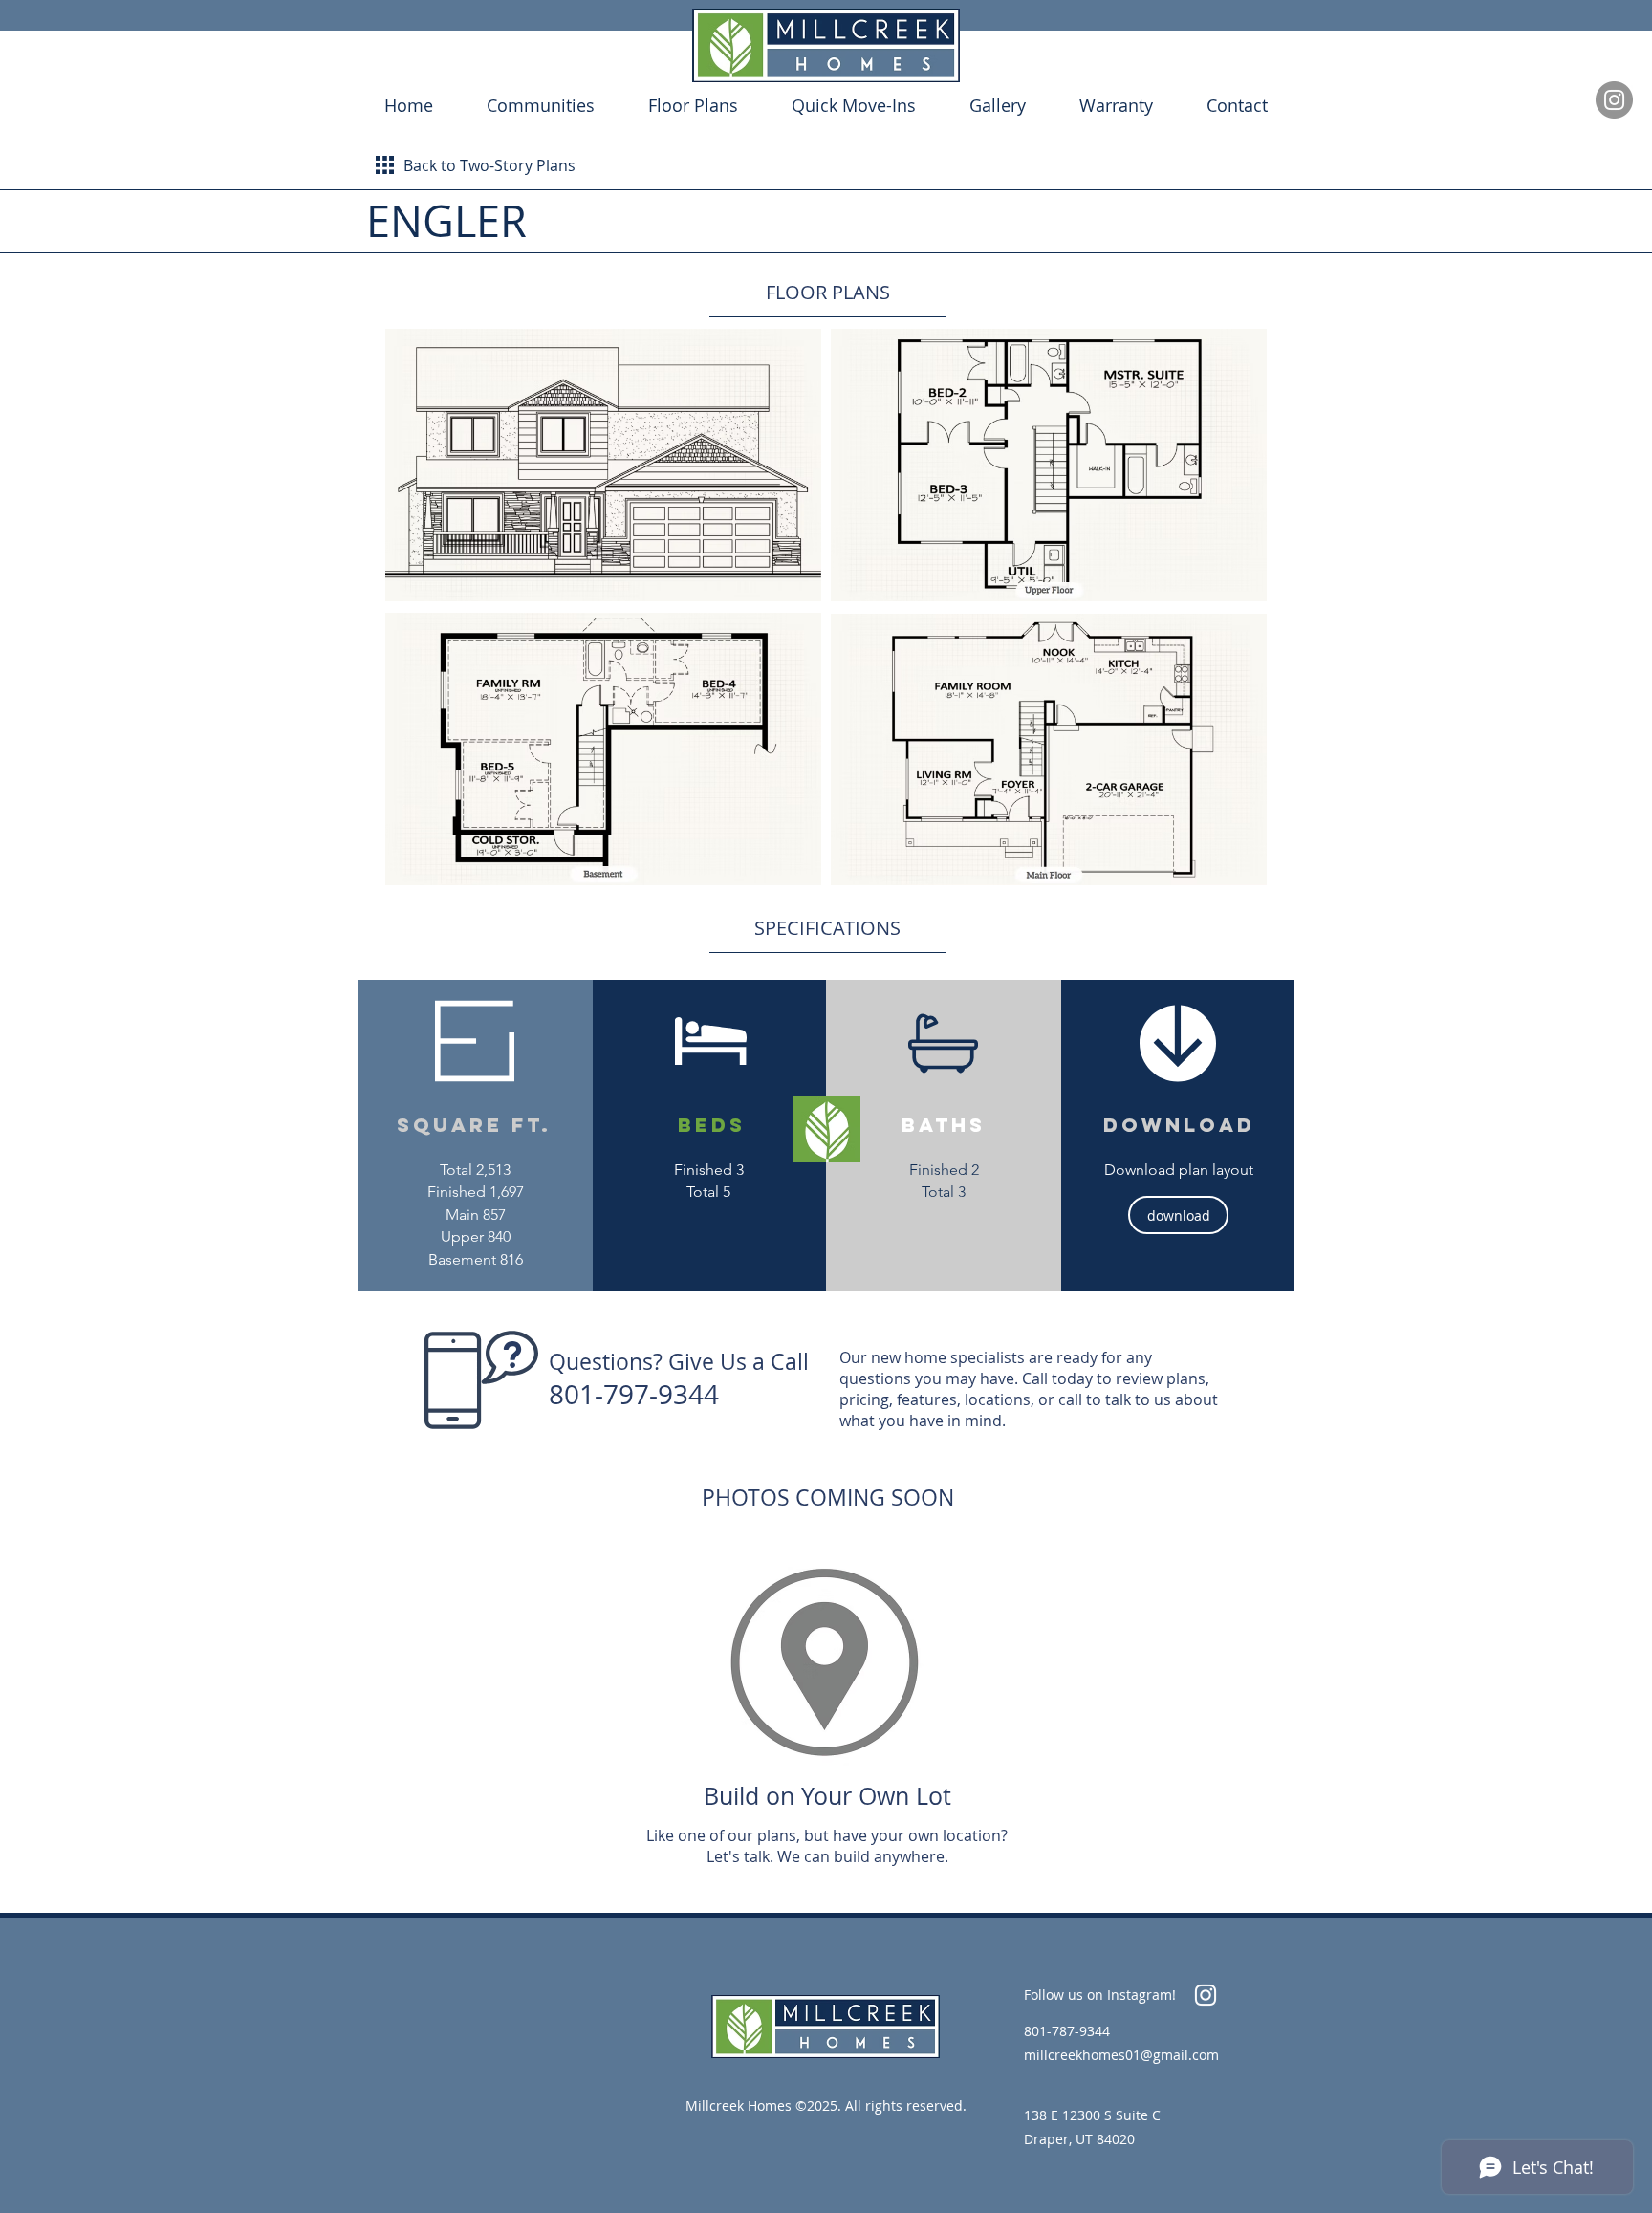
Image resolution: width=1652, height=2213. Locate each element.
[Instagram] (1614, 100)
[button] (603, 465)
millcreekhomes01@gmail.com (1121, 2055)
